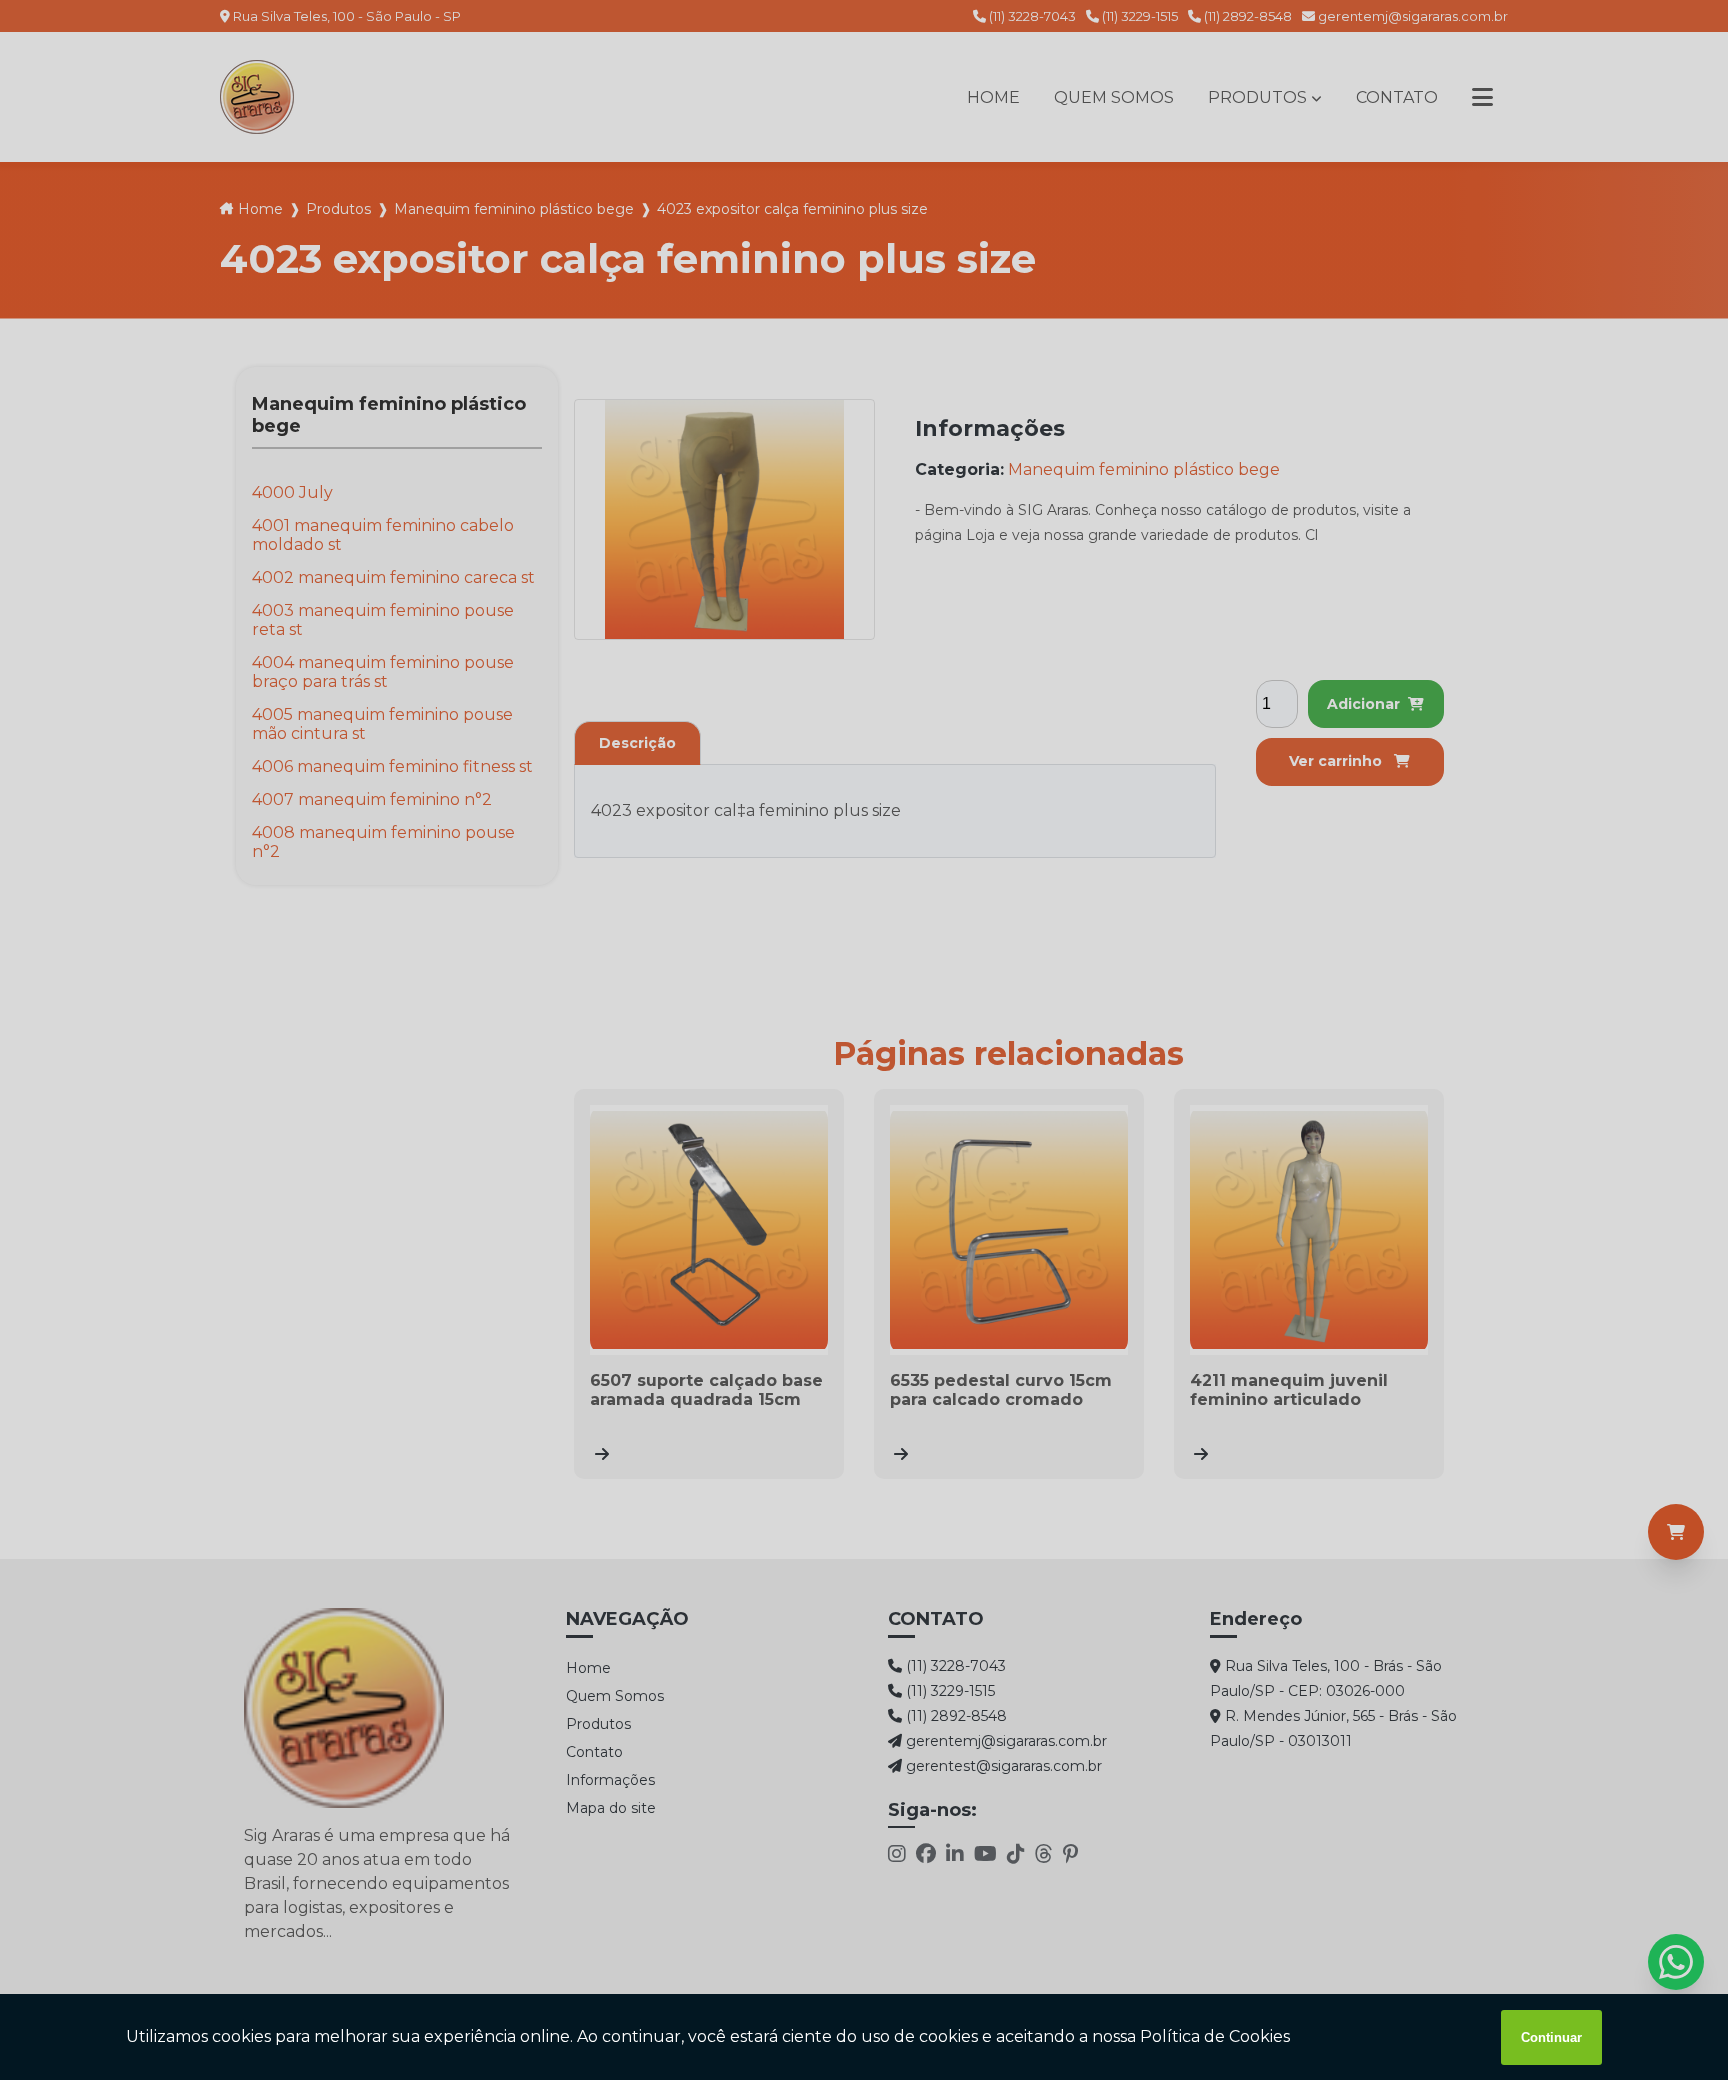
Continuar (1551, 2037)
